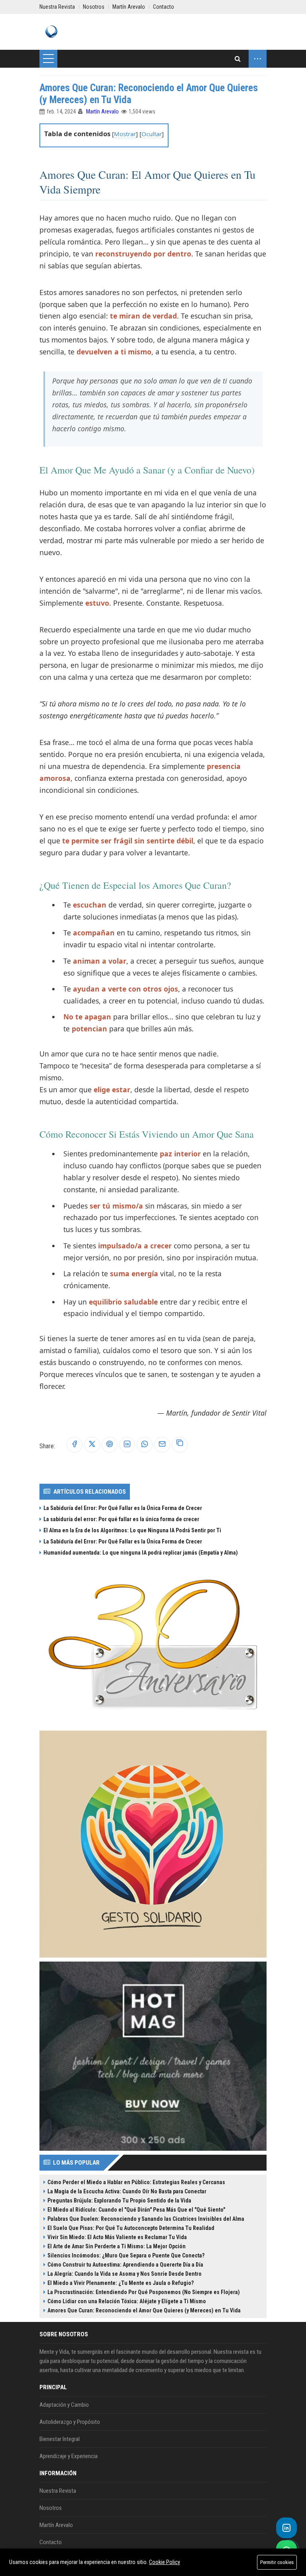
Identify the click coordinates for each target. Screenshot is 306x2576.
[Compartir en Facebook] (75, 1444)
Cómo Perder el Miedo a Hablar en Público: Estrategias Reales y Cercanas (136, 2182)
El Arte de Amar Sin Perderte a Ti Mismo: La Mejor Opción (117, 2246)
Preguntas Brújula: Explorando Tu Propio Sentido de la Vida (119, 2200)
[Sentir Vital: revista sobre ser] (51, 32)
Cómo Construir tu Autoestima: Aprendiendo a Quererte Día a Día (125, 2265)
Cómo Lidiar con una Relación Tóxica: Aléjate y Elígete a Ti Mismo (127, 2301)
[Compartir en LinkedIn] (127, 1444)
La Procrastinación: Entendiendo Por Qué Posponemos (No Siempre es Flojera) (144, 2292)
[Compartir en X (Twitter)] (92, 1444)
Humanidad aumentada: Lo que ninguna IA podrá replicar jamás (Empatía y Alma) (141, 1553)
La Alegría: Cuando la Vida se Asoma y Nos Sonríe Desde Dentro (125, 2274)
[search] (238, 59)
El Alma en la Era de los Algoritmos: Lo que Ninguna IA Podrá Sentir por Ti (132, 1530)
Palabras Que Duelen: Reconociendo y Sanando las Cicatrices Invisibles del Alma (146, 2219)
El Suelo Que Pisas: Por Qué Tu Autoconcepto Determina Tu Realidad (131, 2228)
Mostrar (125, 134)
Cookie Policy (165, 2562)
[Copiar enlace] (180, 1445)
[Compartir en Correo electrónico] (162, 1444)
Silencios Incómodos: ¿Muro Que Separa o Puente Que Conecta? (126, 2255)
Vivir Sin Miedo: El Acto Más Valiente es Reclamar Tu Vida (117, 2237)
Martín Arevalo (102, 111)
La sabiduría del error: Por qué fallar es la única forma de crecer (121, 1519)
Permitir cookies (277, 2562)
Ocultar (152, 134)
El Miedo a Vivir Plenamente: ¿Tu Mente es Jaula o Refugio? (121, 2283)
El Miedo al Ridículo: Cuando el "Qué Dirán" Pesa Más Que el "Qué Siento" (136, 2210)
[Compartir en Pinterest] (110, 1444)
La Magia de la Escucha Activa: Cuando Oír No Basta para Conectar (127, 2191)
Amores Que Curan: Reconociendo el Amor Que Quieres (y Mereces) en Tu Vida (144, 2310)
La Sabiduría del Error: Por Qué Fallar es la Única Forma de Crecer (123, 1508)
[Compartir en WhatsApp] (145, 1444)
